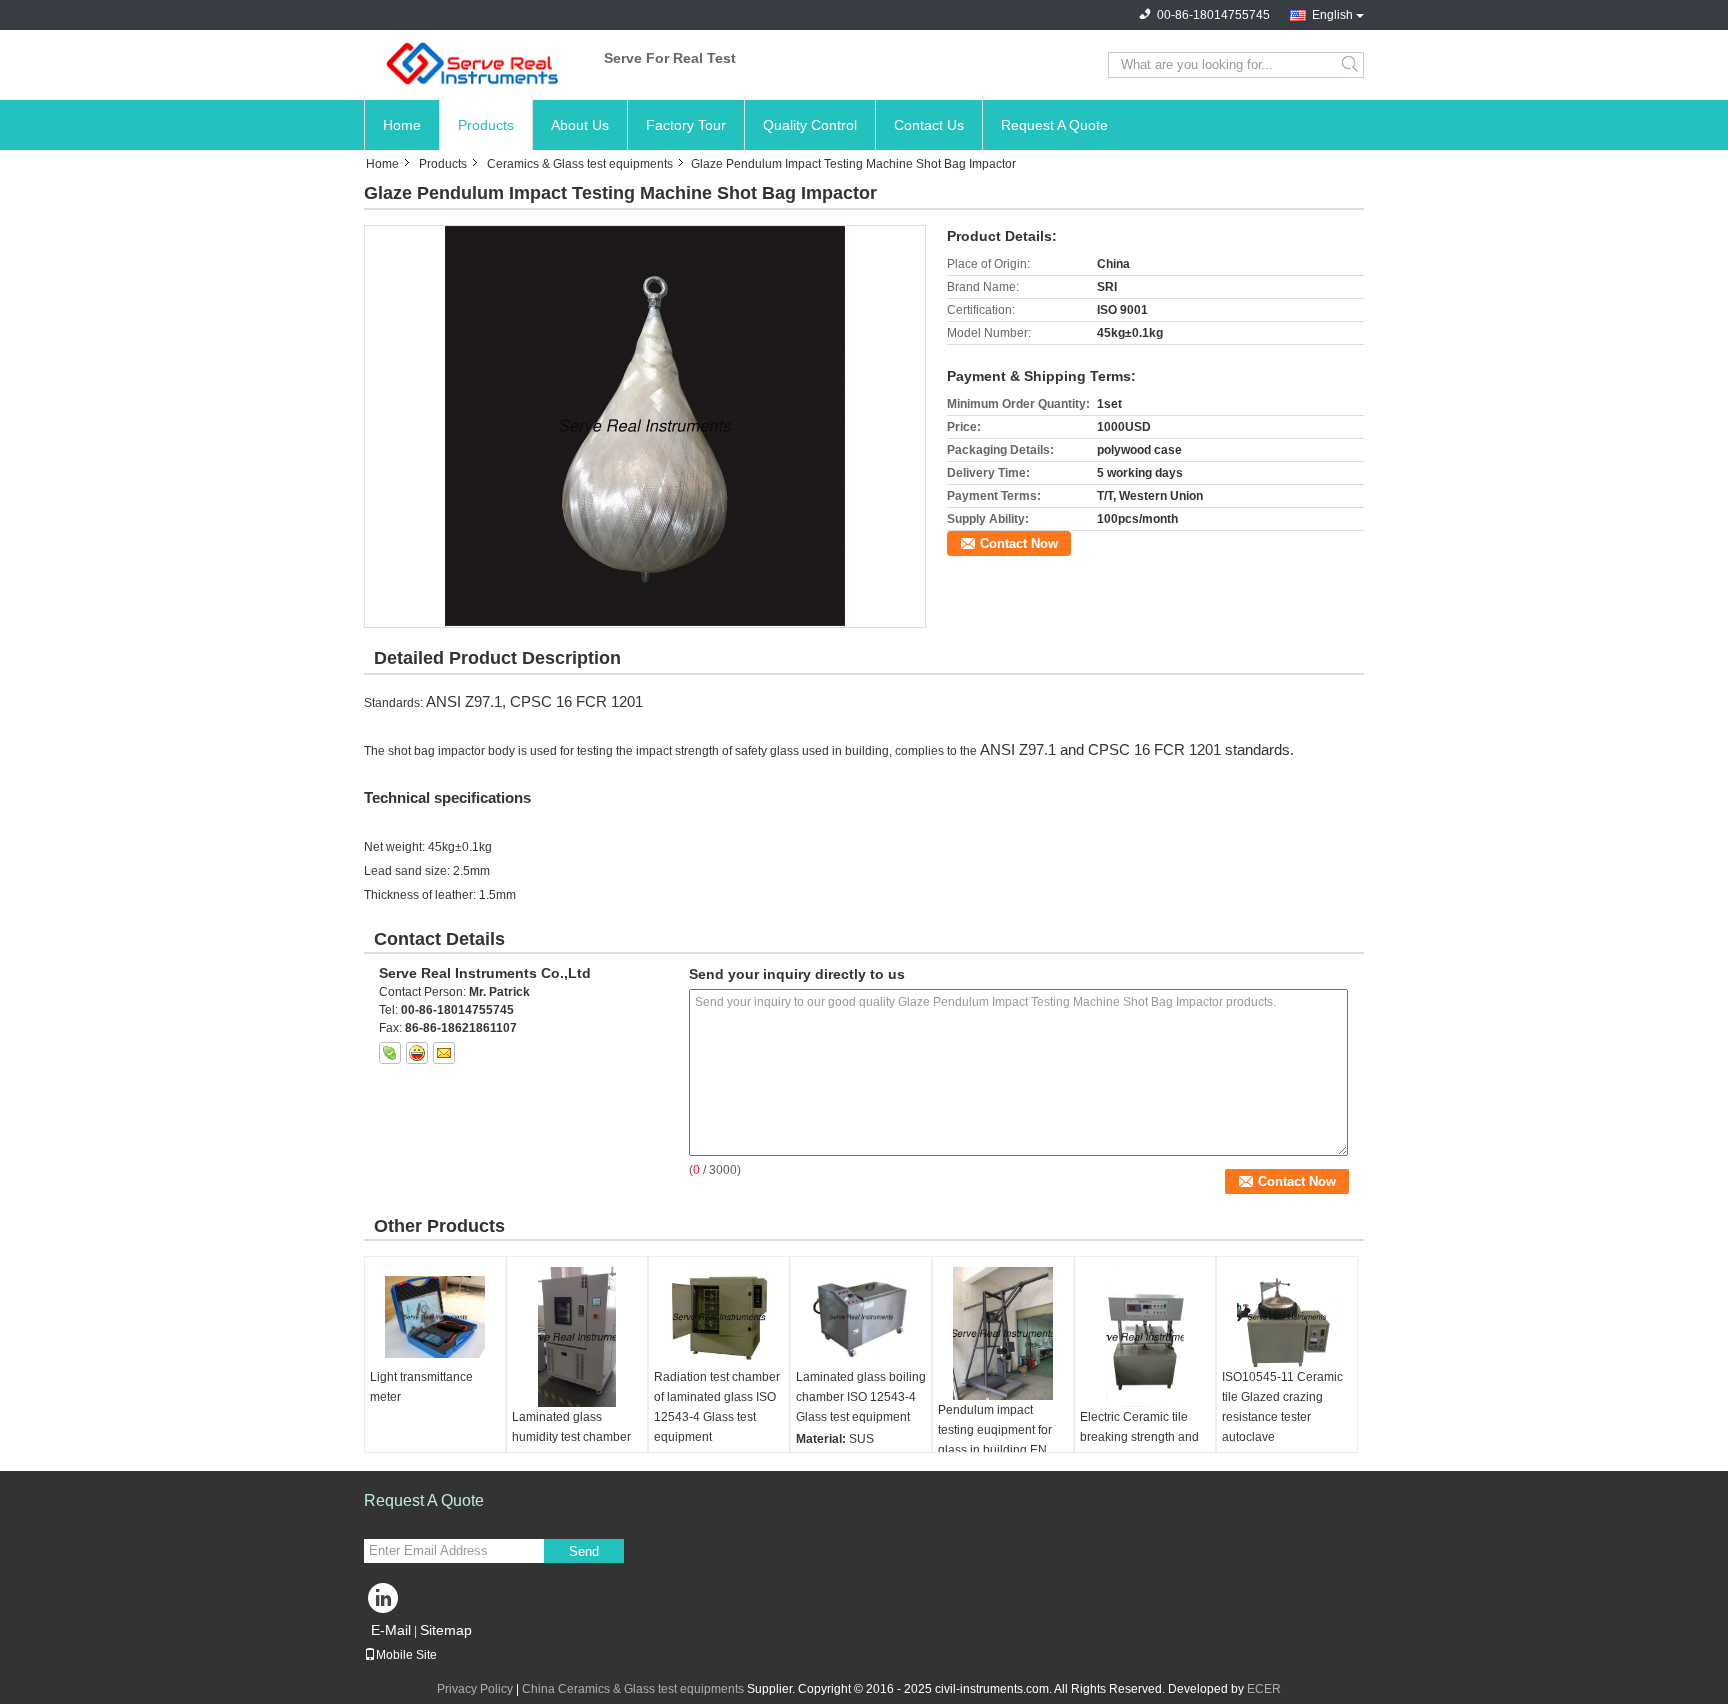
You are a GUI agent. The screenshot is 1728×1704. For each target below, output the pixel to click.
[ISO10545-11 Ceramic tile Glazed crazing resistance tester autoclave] (1287, 1317)
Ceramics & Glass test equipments (580, 164)
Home (402, 125)
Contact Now (1019, 543)
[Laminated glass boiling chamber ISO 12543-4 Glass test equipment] (861, 1317)
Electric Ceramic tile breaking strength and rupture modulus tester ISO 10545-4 (1141, 1447)
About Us (580, 125)
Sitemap (446, 1630)
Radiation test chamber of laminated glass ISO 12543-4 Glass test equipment (717, 1407)
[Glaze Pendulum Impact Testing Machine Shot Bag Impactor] (645, 426)
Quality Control (810, 125)
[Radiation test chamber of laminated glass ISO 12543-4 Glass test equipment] (719, 1317)
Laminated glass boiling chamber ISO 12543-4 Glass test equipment (861, 1397)
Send (584, 1551)
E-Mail (391, 1630)
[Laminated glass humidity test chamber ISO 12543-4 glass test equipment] (577, 1337)
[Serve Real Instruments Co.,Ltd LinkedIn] (384, 1603)
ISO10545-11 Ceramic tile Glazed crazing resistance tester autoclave (1282, 1407)
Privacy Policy (475, 1689)
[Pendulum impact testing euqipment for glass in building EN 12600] (1003, 1333)
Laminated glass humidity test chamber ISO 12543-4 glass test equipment (573, 1447)
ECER (1264, 1689)
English (1332, 15)
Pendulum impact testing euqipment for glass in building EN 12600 (995, 1440)
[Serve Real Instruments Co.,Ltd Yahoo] (417, 1053)
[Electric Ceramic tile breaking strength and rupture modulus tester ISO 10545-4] (1145, 1337)
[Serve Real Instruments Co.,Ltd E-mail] (444, 1053)
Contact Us (929, 125)
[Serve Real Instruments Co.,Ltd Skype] (390, 1053)
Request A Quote (1054, 125)
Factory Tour (686, 125)
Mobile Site (406, 1655)
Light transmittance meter (421, 1387)
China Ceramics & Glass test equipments (633, 1689)
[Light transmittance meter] (435, 1317)
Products (486, 125)
